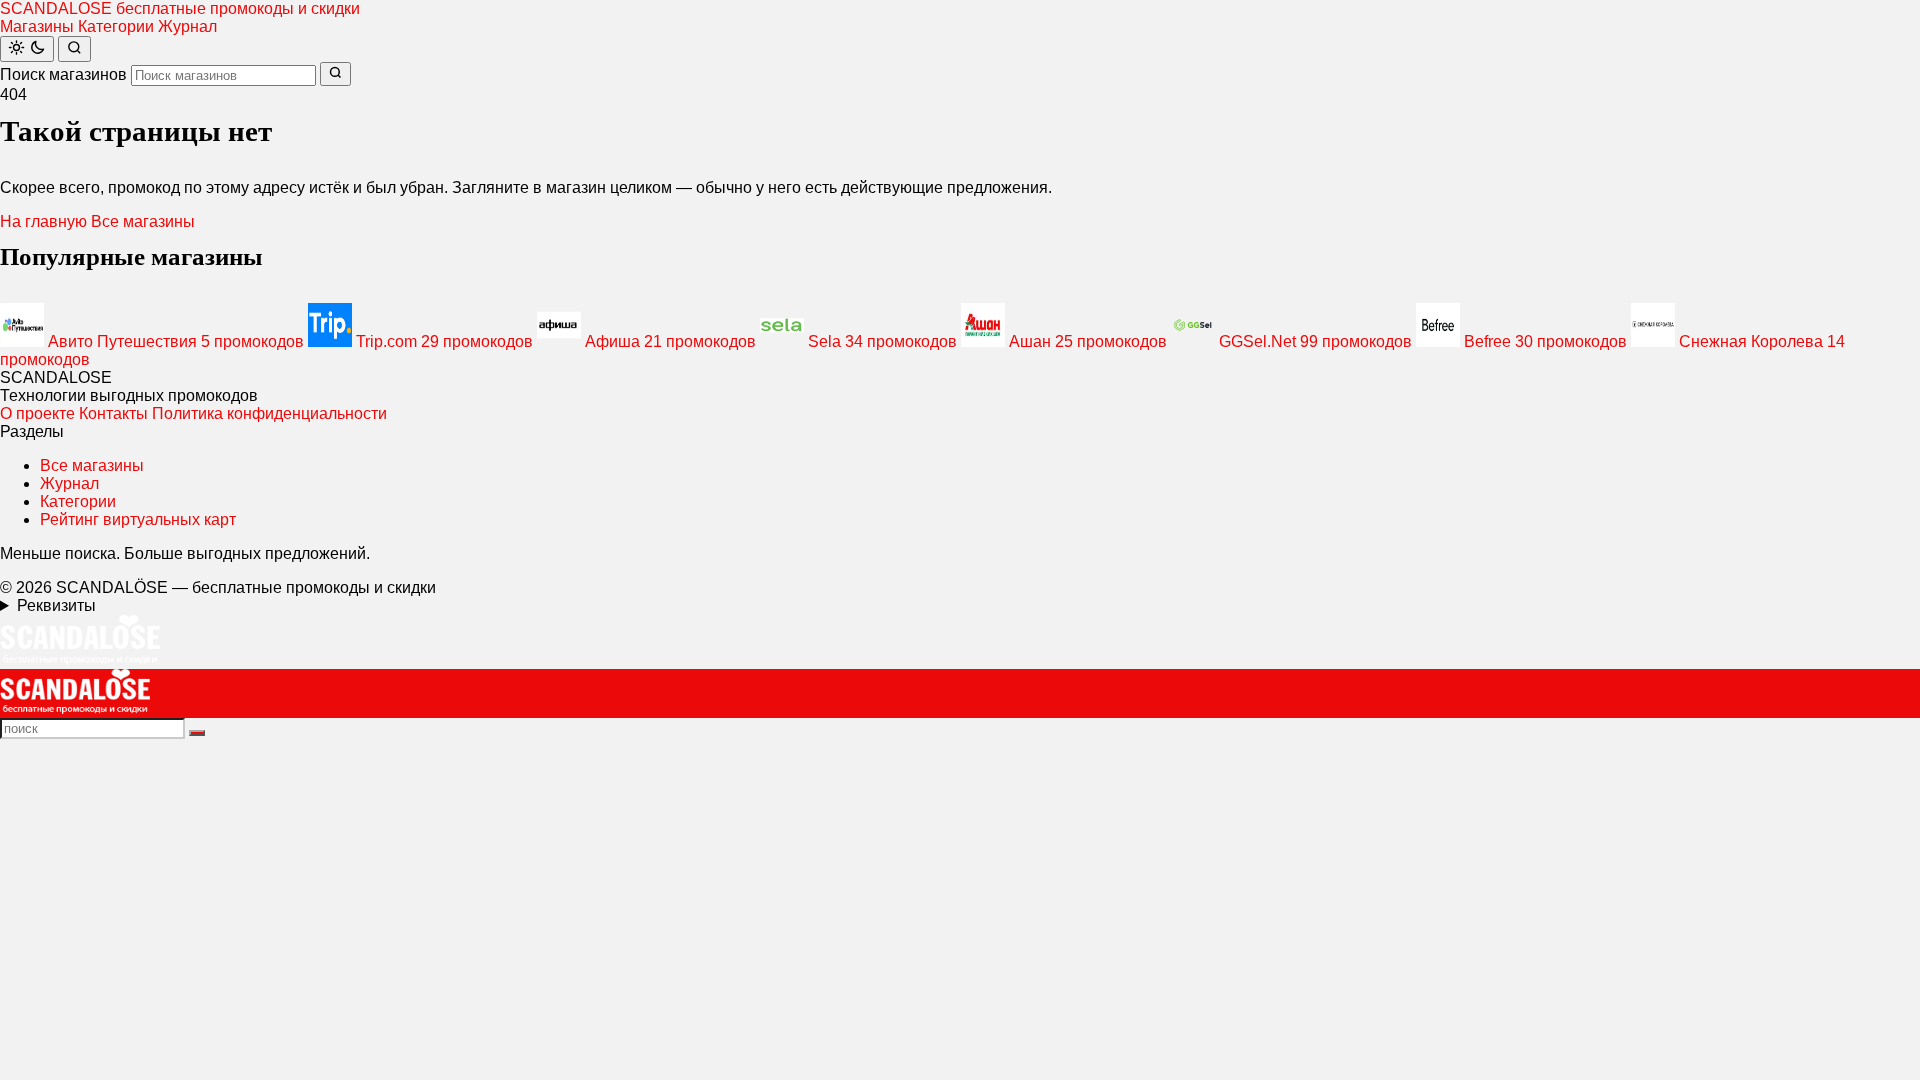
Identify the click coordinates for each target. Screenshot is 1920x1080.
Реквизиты (56, 605)
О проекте (37, 413)
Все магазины (143, 221)
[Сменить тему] (27, 49)
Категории (116, 26)
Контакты (113, 413)
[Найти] (74, 49)
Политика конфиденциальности (269, 413)
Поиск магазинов (63, 74)
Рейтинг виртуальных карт (138, 519)
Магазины (37, 26)
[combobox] (223, 75)
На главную (43, 221)
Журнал (187, 26)
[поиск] (197, 733)
